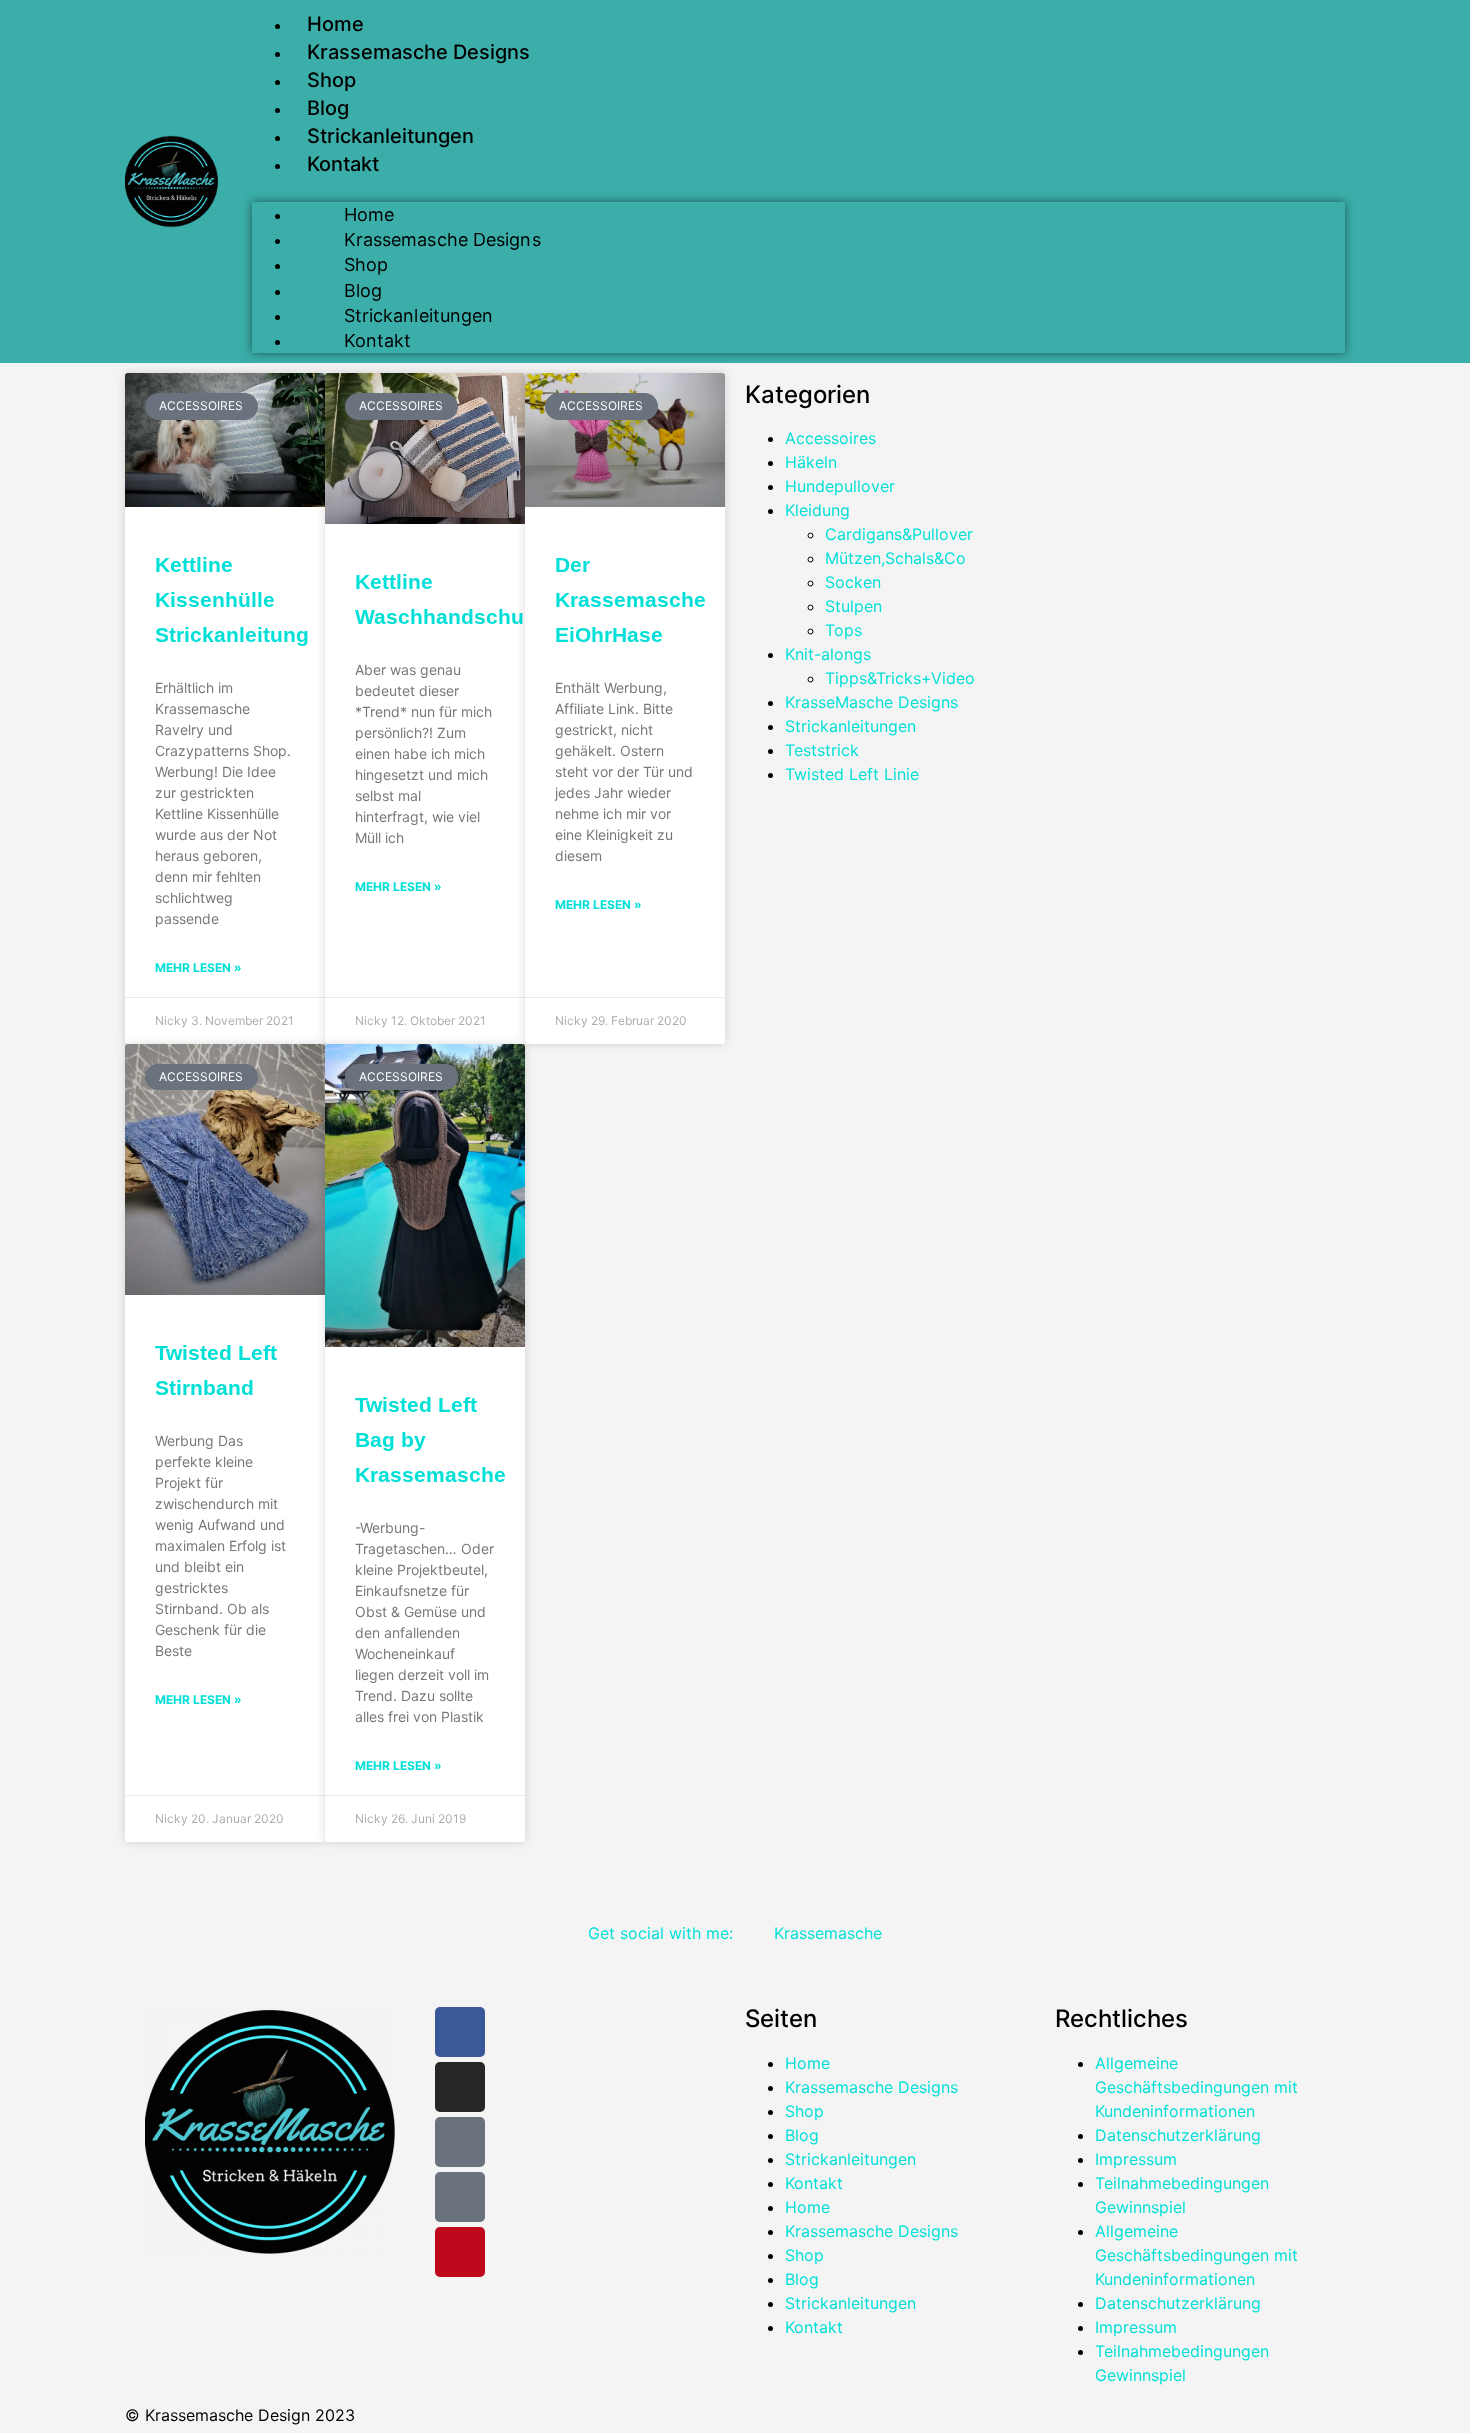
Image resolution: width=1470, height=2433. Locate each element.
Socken (853, 582)
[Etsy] (460, 2142)
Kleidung (817, 510)
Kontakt (343, 164)
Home (335, 24)
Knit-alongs (828, 654)
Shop (331, 80)
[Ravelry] (460, 2197)
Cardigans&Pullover (899, 534)
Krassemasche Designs (418, 52)
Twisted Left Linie (852, 774)
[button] (798, 190)
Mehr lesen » (198, 967)
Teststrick (822, 750)
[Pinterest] (460, 2252)
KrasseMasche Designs (871, 702)
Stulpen (853, 606)
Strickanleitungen (390, 136)
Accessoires (830, 438)
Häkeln (811, 462)
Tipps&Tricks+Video (900, 678)
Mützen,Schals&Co (895, 558)
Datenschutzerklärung (1178, 2135)
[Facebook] (460, 2032)
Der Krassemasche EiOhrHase (630, 599)
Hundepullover (840, 486)
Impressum (1136, 2159)
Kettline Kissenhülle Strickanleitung (232, 599)
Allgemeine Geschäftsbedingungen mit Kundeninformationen (1196, 2087)
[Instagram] (460, 2087)
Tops (843, 630)
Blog (328, 108)
